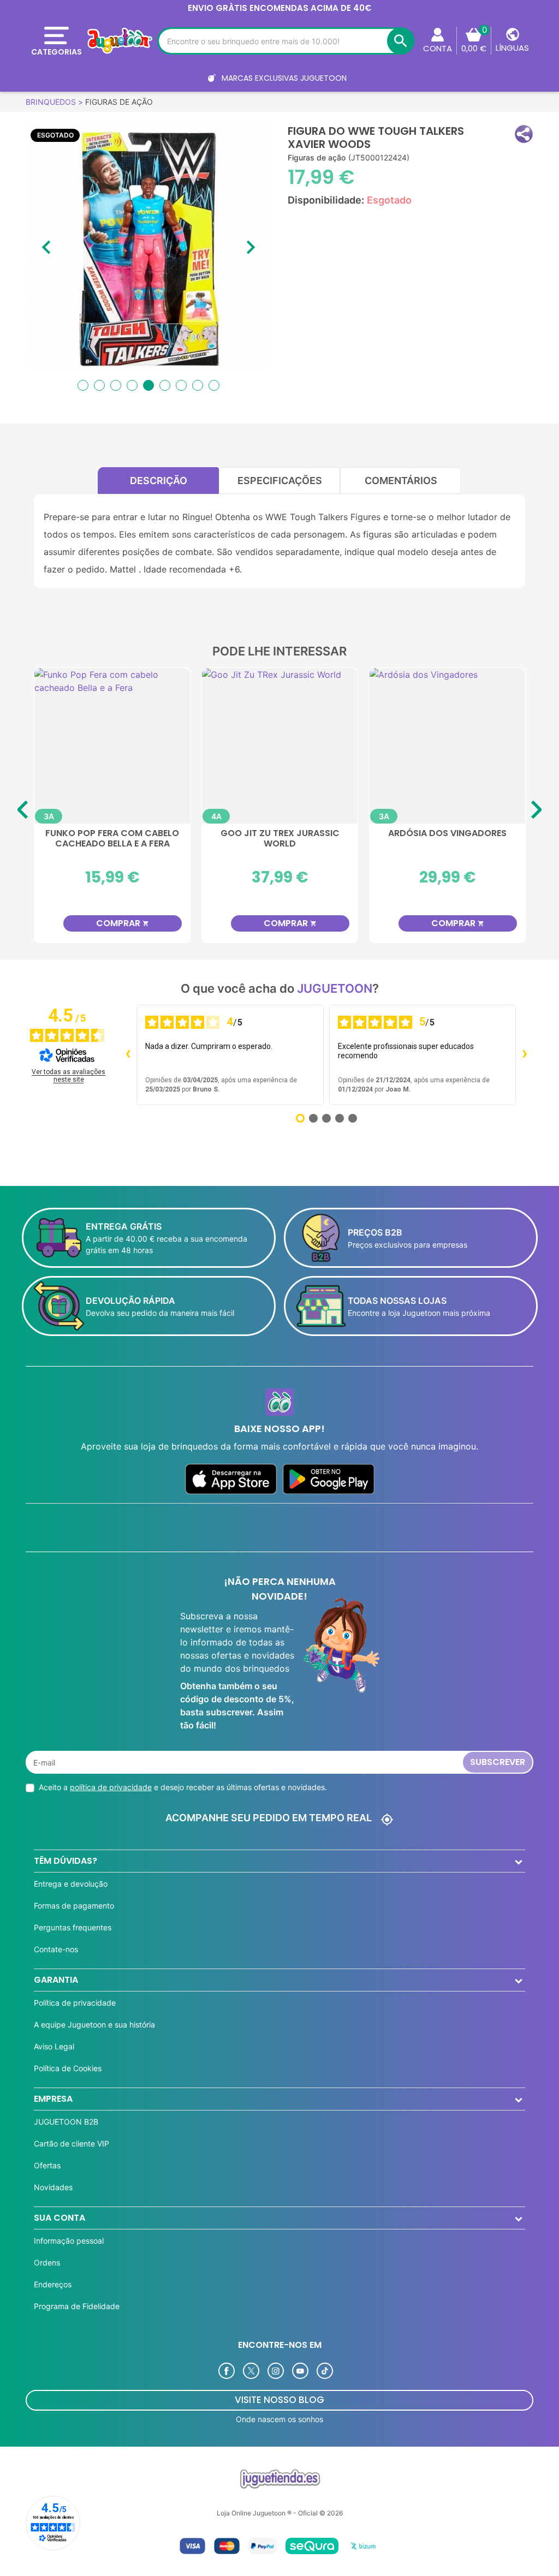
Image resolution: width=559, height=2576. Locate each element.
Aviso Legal (54, 2046)
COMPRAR (123, 923)
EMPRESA (53, 2099)
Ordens (47, 2262)
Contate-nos (56, 1949)
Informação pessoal (69, 2241)
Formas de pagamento (74, 1906)
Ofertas (47, 2165)
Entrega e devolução (71, 1884)
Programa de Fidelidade (77, 2306)
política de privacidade (111, 1787)
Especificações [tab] (280, 481)
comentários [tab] (401, 481)
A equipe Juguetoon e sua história (94, 2025)
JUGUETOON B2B (66, 2122)
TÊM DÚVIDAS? (66, 1861)
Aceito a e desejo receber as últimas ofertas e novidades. (183, 1787)
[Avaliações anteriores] (128, 1055)
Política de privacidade (75, 2003)
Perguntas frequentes (73, 1927)
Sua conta (60, 2218)
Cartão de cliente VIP (72, 2143)
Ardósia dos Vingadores (447, 834)
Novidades (53, 2187)
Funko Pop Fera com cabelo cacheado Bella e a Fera (112, 839)
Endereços (53, 2284)
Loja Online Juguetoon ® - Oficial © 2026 (280, 2513)
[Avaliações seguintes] (525, 1055)
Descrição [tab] (159, 481)
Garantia (56, 1980)
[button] (524, 134)
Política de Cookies (68, 2068)
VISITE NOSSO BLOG (279, 2400)
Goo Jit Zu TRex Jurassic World (280, 839)
